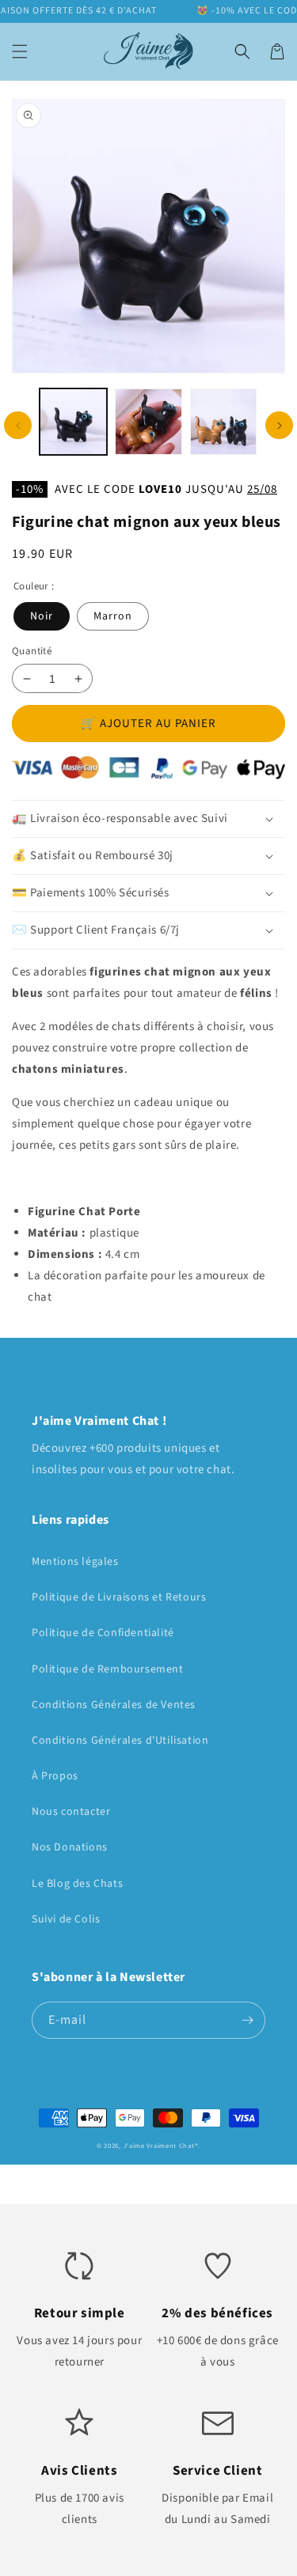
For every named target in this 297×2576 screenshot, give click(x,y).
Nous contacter (71, 1812)
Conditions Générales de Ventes (114, 1705)
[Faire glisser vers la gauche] (18, 425)
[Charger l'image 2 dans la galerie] (148, 422)
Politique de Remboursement (108, 1669)
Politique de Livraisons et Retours (119, 1597)
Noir (42, 616)
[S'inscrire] (247, 2020)
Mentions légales (75, 1562)
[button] (20, 51)
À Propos (55, 1776)
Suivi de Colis (66, 1919)
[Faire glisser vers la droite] (279, 425)
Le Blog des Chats (77, 1884)
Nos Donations (70, 1847)
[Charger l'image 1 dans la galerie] (73, 422)
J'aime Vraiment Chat (159, 2146)
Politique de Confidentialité (103, 1633)
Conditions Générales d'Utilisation (120, 1741)
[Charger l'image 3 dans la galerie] (224, 422)
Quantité (32, 651)
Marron (113, 616)
